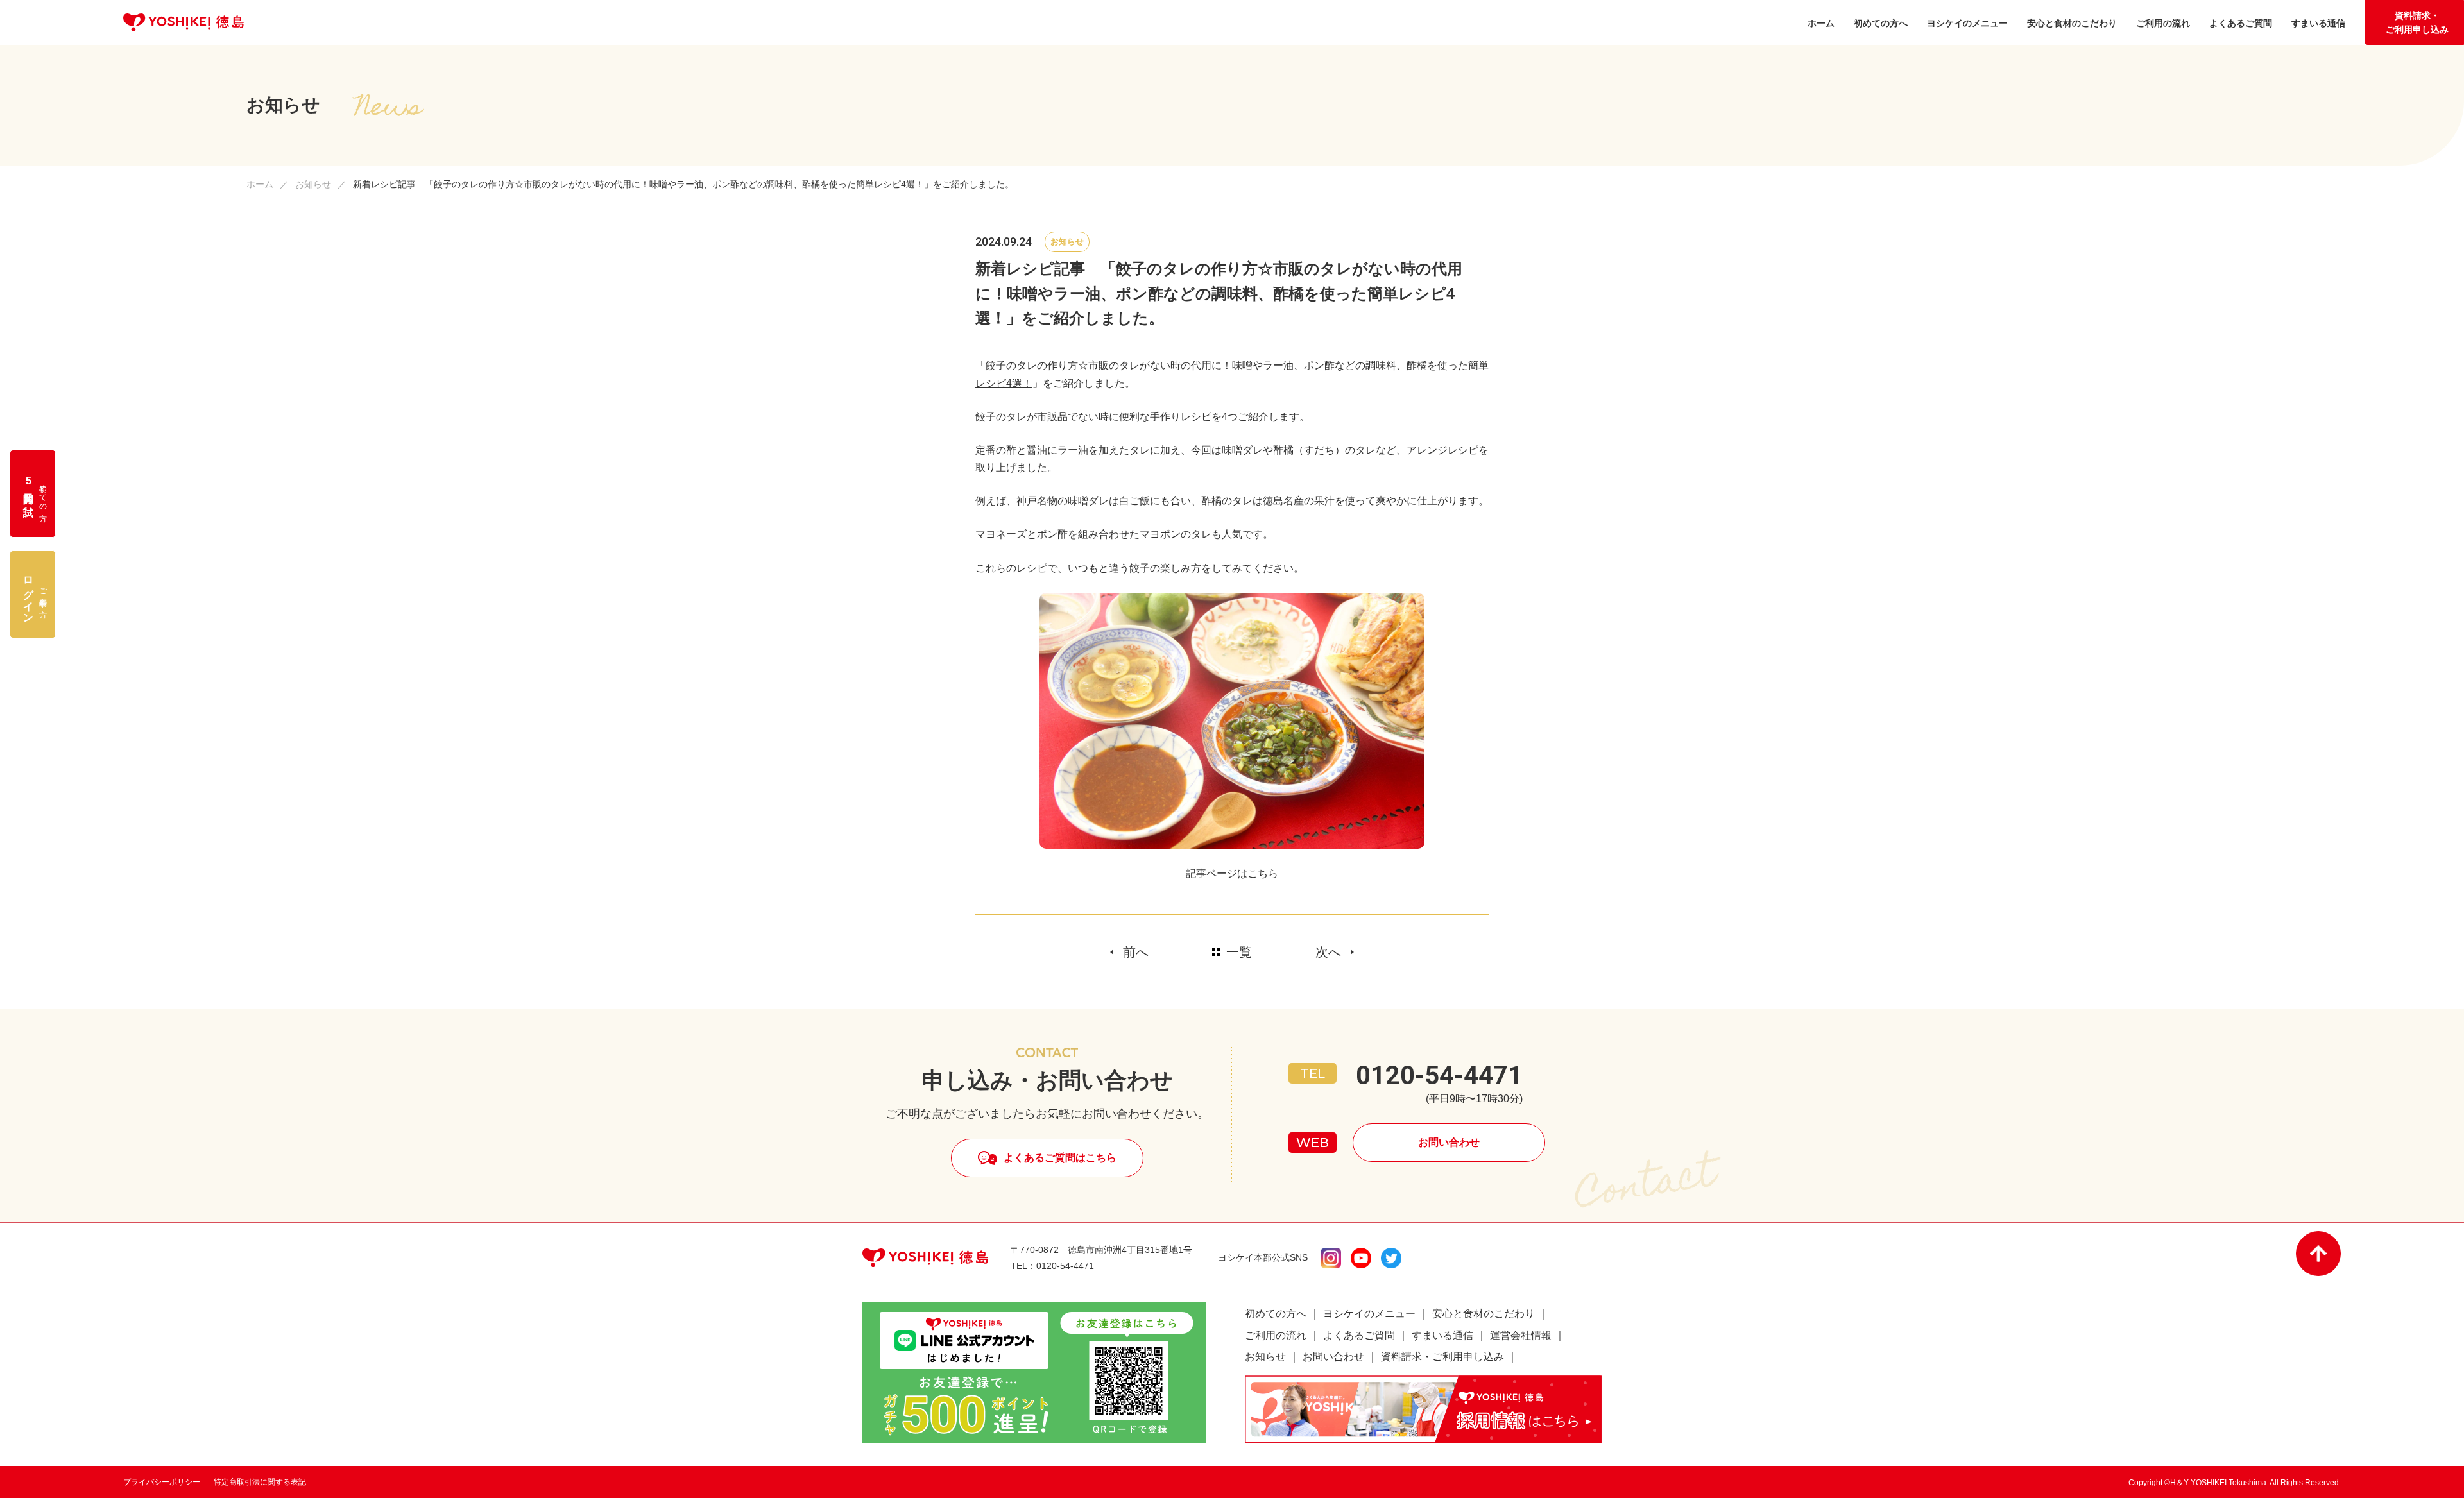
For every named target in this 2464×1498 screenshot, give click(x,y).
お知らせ (313, 184)
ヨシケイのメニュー (1369, 1314)
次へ (1328, 952)
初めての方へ (1276, 1314)
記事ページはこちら (1232, 873)
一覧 (1239, 952)
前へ (1136, 952)
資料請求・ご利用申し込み (2417, 22)
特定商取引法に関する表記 (260, 1482)
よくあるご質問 (1359, 1335)
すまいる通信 (1442, 1335)
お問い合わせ (1449, 1142)
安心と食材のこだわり (1484, 1314)
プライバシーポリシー (162, 1482)
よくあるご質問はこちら (1060, 1158)
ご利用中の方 (35, 594)
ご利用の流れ (1276, 1335)
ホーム (260, 184)
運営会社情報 (1521, 1335)
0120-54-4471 (1439, 1076)
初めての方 (35, 494)
